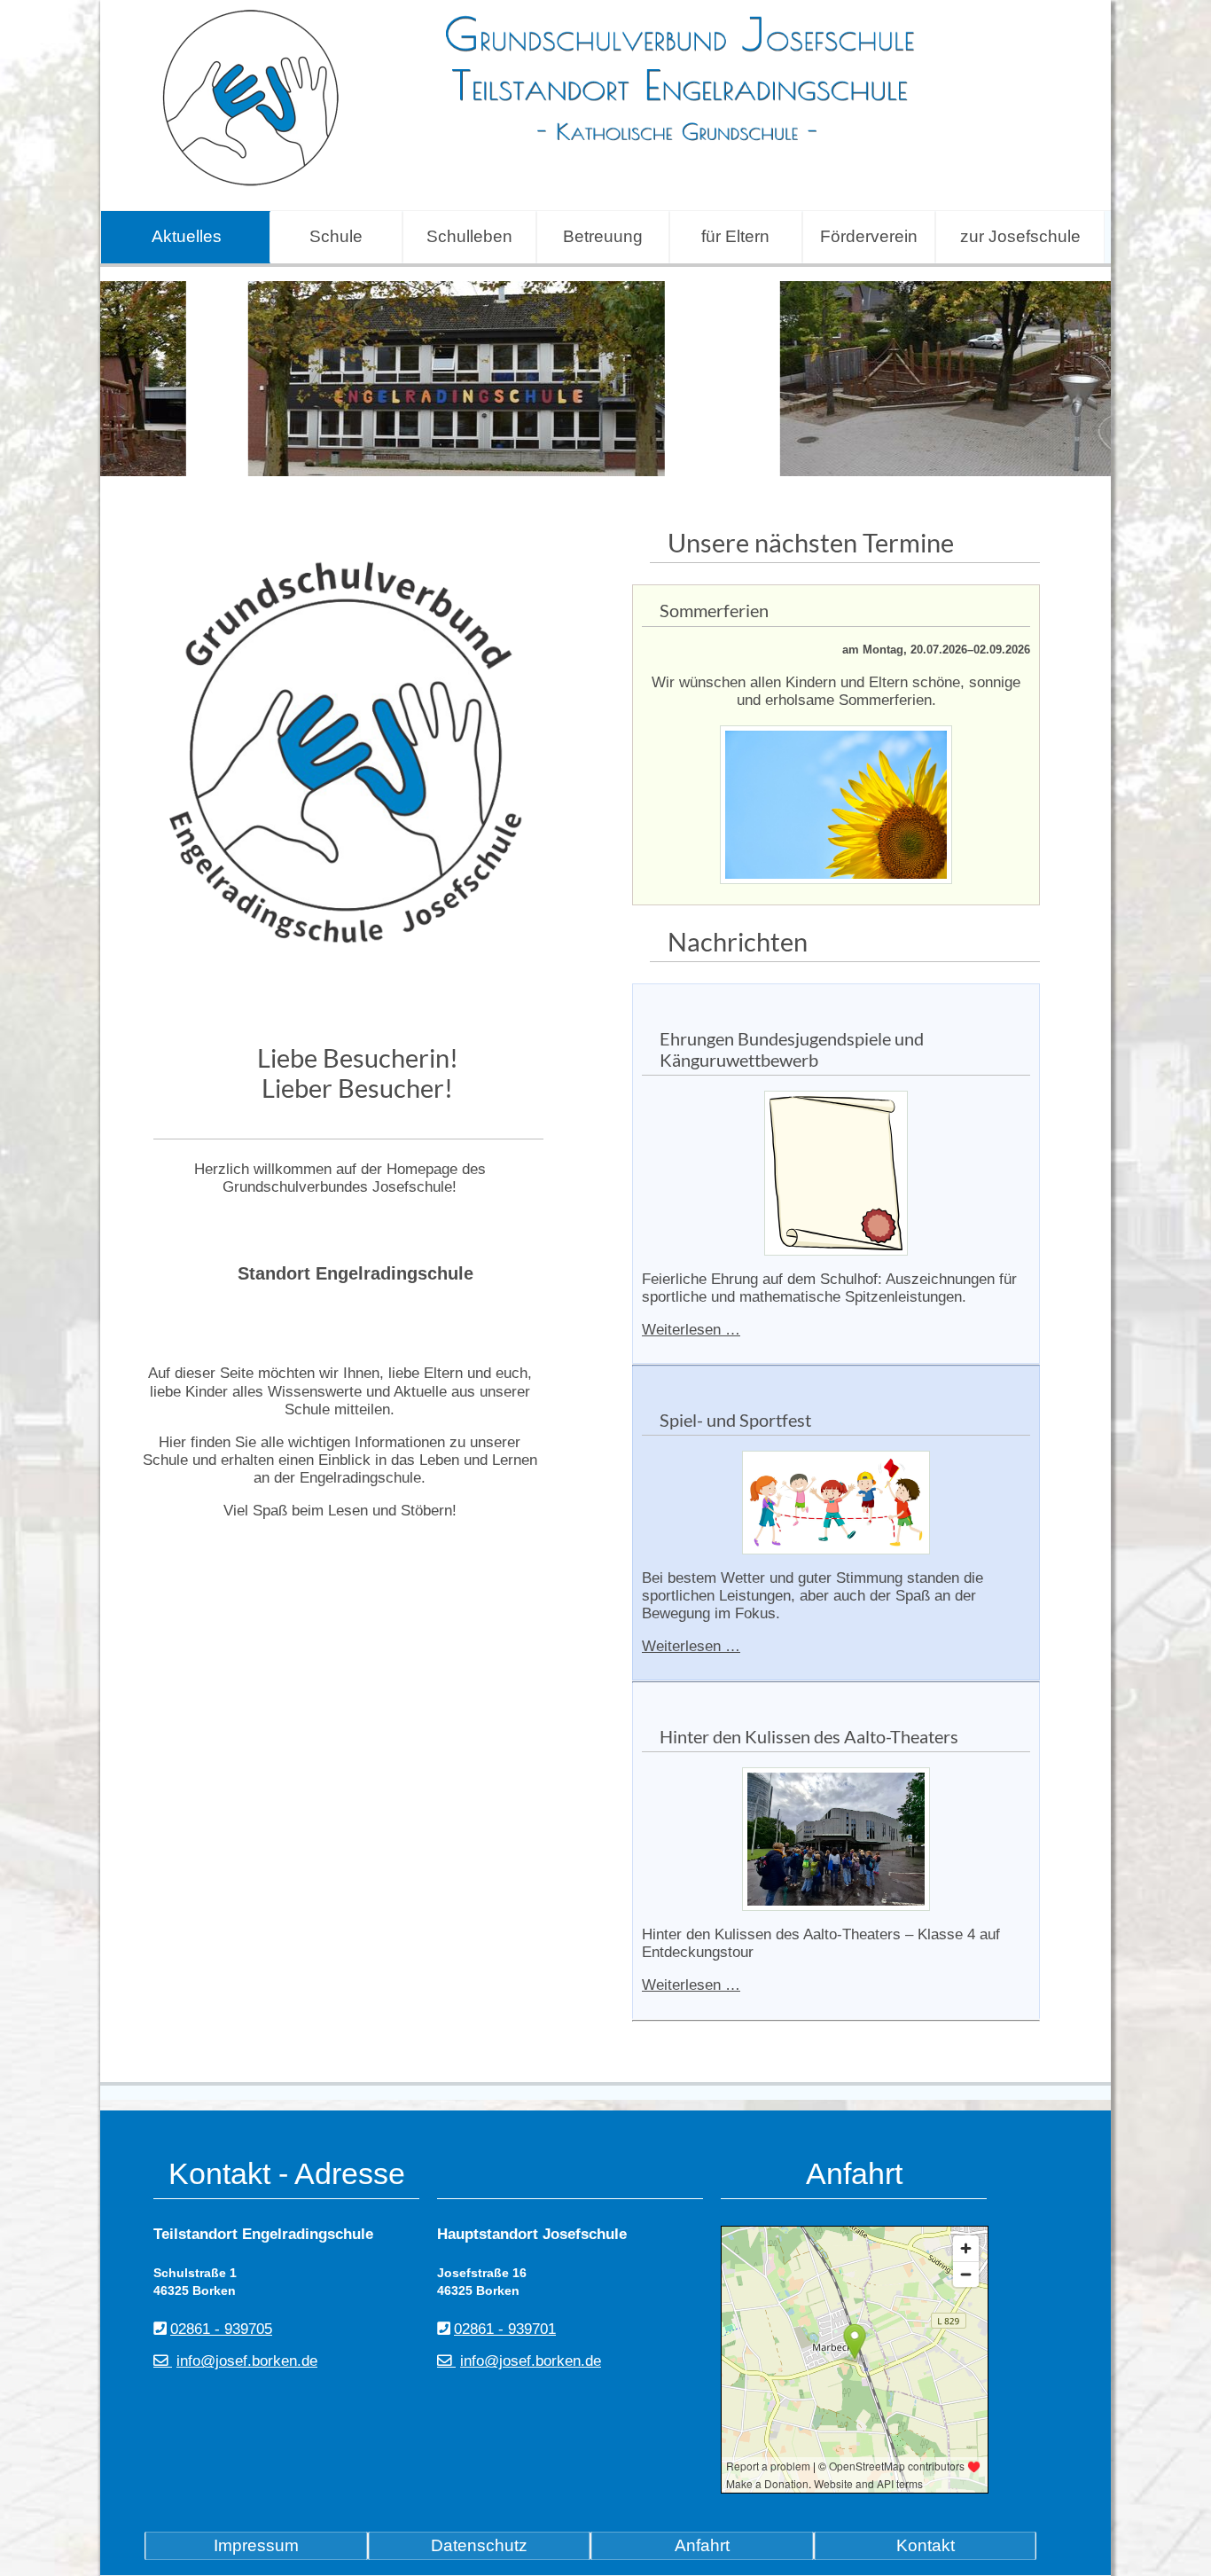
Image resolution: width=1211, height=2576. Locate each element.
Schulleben (469, 236)
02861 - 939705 (221, 2329)
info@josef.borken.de (247, 2361)
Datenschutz (479, 2545)
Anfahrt (702, 2545)
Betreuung (603, 236)
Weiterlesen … (691, 1330)
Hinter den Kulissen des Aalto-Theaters (809, 1736)
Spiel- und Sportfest (735, 1420)
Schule (336, 236)
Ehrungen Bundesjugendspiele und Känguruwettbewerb (792, 1049)
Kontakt (926, 2545)
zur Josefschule (1020, 236)
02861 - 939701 (505, 2329)
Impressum (256, 2545)
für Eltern (735, 236)
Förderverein (869, 236)
